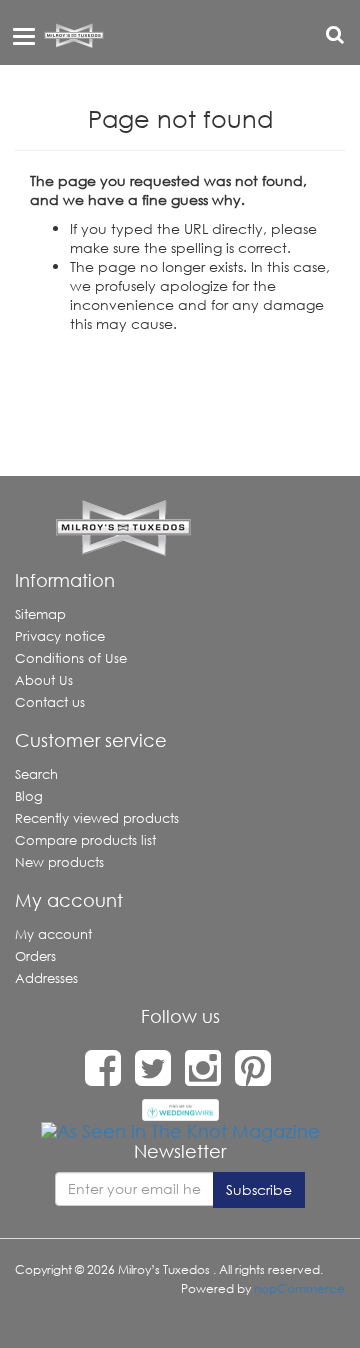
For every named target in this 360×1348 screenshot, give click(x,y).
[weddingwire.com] (180, 1108)
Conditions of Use (71, 658)
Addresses (46, 978)
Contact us (50, 702)
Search (36, 774)
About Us (44, 680)
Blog (29, 796)
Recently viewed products (97, 818)
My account (53, 934)
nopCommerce (299, 1288)
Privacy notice (60, 636)
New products (59, 862)
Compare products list (85, 840)
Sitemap (40, 614)
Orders (35, 956)
